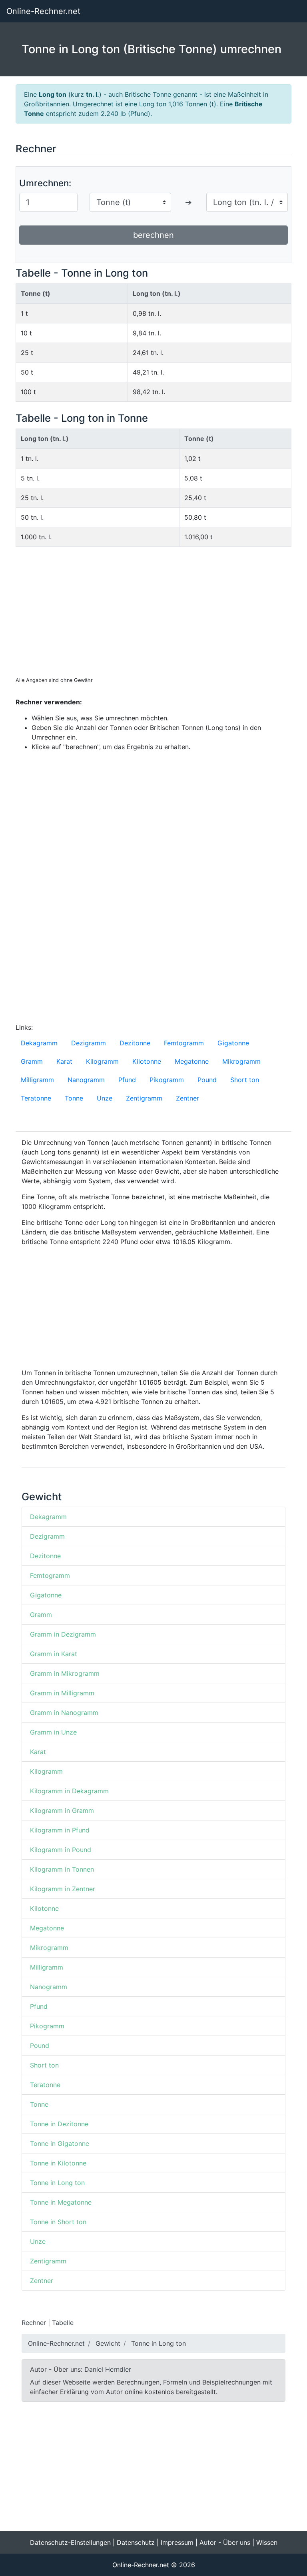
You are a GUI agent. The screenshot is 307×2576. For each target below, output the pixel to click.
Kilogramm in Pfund (60, 1830)
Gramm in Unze (53, 1732)
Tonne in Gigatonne (60, 2143)
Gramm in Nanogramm (64, 1713)
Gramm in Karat (54, 1654)
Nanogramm (86, 1080)
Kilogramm (102, 1061)
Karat (64, 1061)
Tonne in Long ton (57, 2183)
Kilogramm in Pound (61, 1850)
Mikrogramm (241, 1061)
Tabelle (63, 2323)
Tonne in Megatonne (61, 2202)
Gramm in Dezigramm (63, 1634)
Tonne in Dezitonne (59, 2124)
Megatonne (192, 1061)
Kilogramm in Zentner (63, 1889)
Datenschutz (136, 2542)
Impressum (177, 2542)
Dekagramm (39, 1043)
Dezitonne (135, 1043)
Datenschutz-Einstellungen (70, 2542)
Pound (207, 1080)
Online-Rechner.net (43, 11)
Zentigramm (144, 1098)
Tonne (74, 1098)
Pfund (127, 1080)
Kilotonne (147, 1061)
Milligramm (37, 1080)
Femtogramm (184, 1043)
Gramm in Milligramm (62, 1693)
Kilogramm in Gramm (62, 1810)
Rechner (34, 2323)
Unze (105, 1098)
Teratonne (36, 1098)
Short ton (245, 1080)
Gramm (32, 1061)
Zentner (187, 1098)
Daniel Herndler (108, 2369)
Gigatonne (233, 1043)
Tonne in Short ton (58, 2222)
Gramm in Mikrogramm (65, 1673)
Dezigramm (89, 1043)
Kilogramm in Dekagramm (69, 1791)
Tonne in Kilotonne (58, 2163)
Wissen (267, 2542)
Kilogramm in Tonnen (62, 1869)
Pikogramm (167, 1080)
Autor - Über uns (225, 2542)
